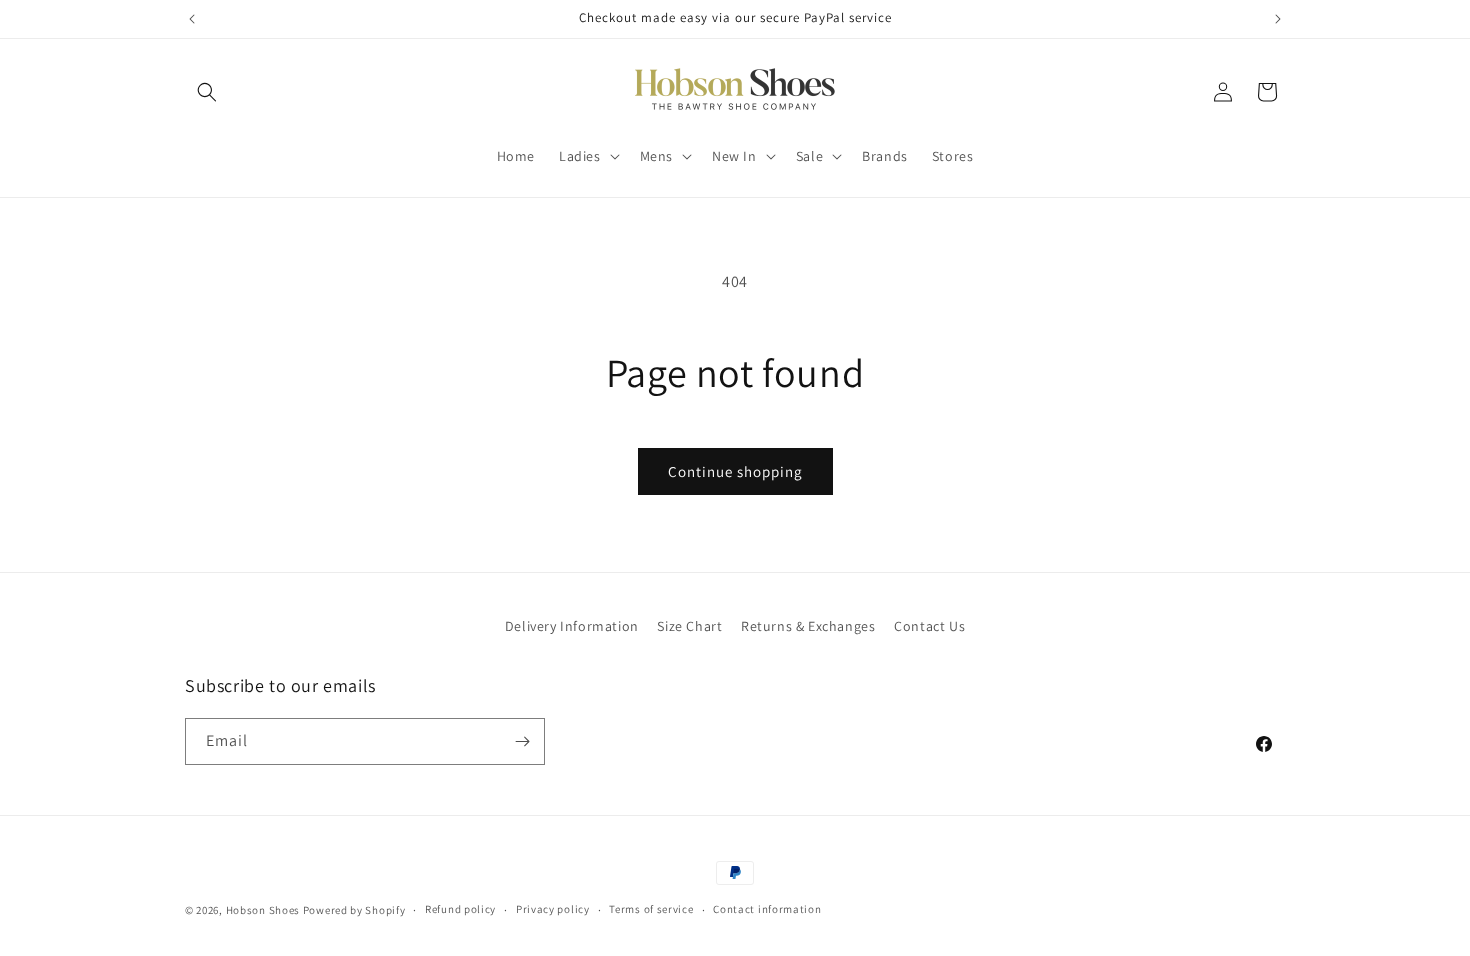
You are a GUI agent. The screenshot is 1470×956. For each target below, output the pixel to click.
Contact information (767, 909)
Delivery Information (572, 626)
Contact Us (929, 626)
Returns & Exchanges (808, 626)
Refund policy (460, 909)
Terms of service (651, 909)
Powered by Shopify (354, 910)
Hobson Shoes (263, 910)
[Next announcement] (1278, 19)
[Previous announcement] (192, 19)
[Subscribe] (522, 741)
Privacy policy (553, 909)
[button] (207, 92)
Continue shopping (735, 471)
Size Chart (689, 626)
